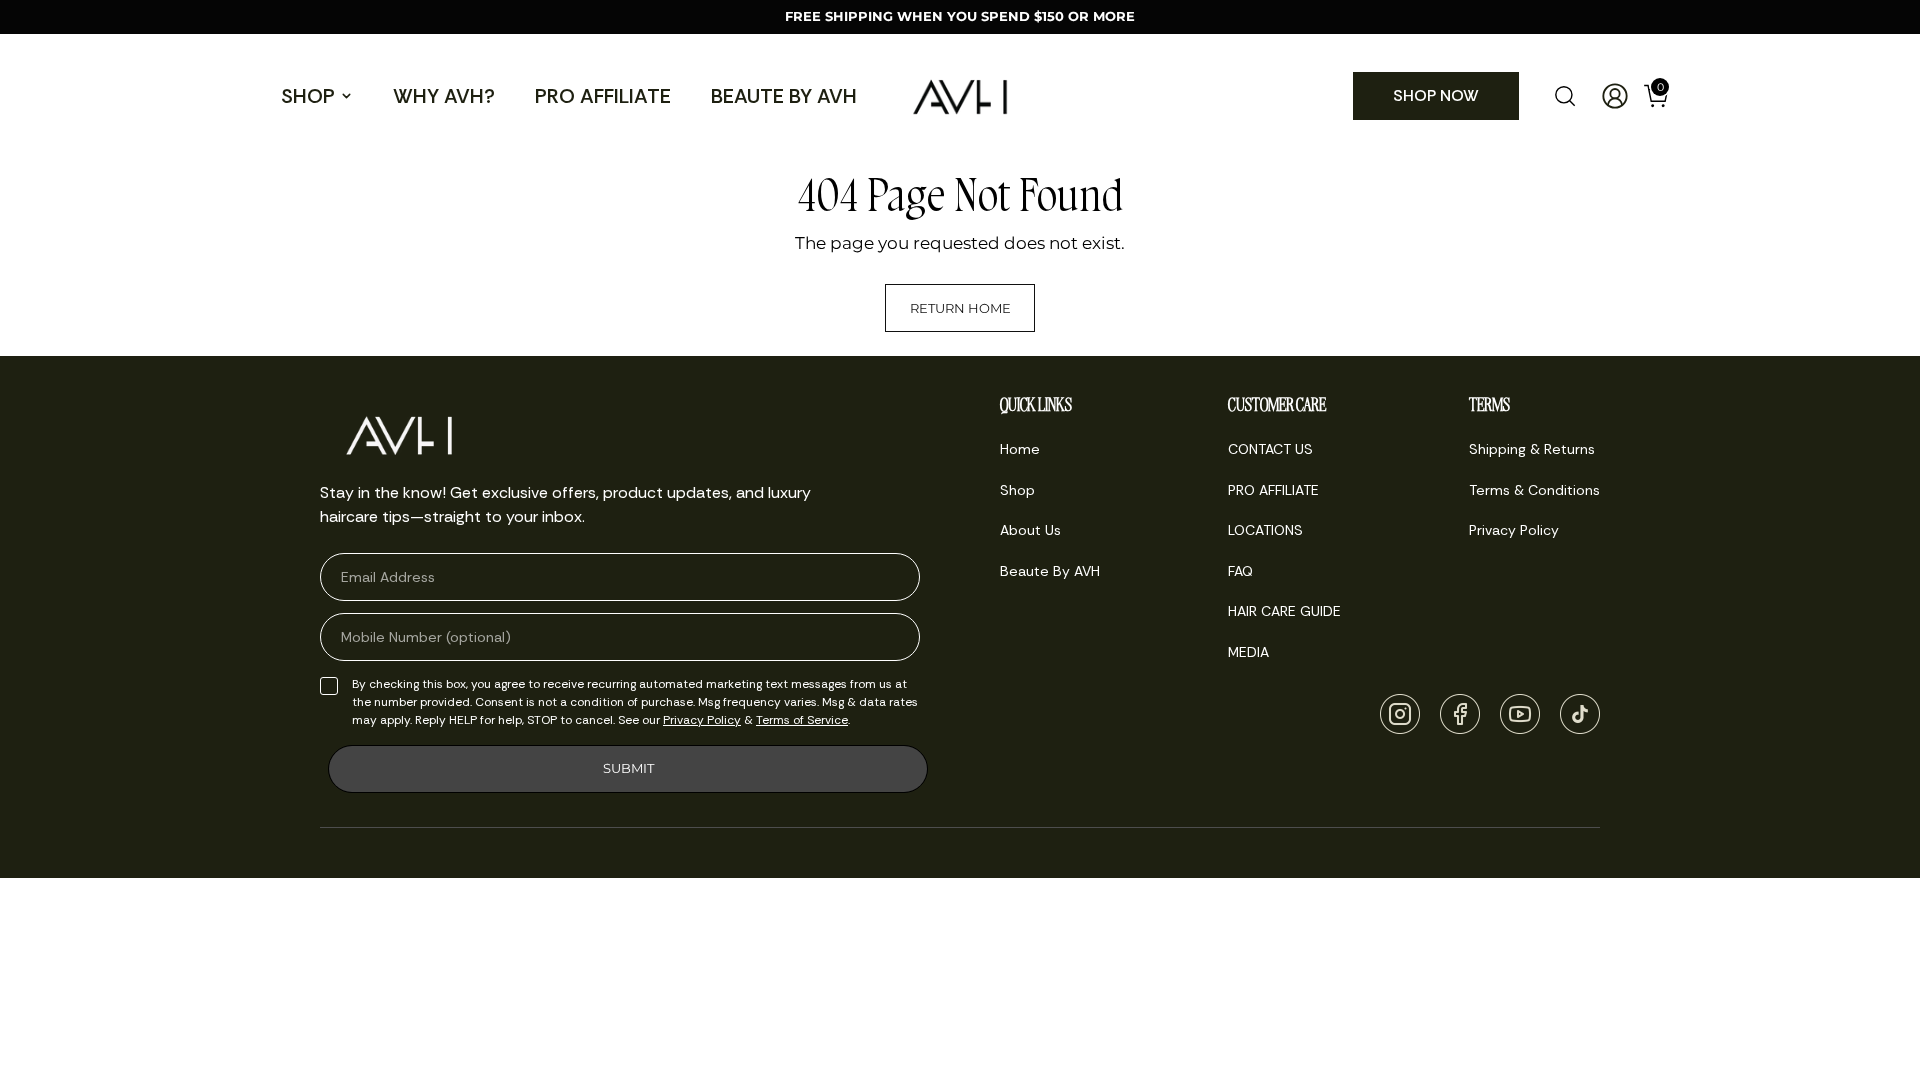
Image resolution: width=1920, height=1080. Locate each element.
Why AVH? (444, 96)
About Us (1030, 530)
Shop (308, 96)
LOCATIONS (1265, 530)
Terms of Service (802, 720)
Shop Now (1436, 95)
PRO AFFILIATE (603, 96)
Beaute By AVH (784, 96)
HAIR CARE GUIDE (1284, 611)
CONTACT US (1270, 449)
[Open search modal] (1565, 96)
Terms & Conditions (1534, 490)
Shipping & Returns (1532, 449)
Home (1020, 449)
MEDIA (1248, 652)
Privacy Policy (702, 720)
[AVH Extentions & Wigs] (960, 96)
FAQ (1240, 571)
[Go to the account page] (1607, 96)
